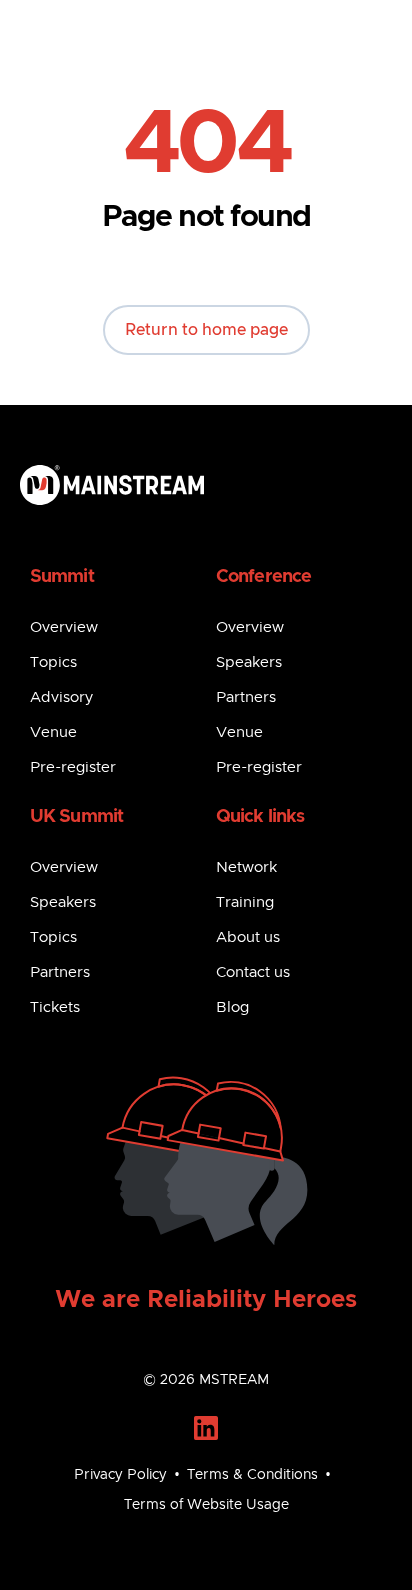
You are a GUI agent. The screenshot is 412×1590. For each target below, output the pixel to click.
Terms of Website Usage (206, 1505)
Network (246, 867)
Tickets (55, 1007)
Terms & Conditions (252, 1475)
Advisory (61, 697)
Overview (64, 627)
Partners (246, 697)
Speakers (249, 662)
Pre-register (73, 767)
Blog (232, 1007)
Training (245, 902)
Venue (53, 732)
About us (248, 937)
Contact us (253, 972)
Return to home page (206, 330)
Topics (53, 662)
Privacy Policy (120, 1475)
